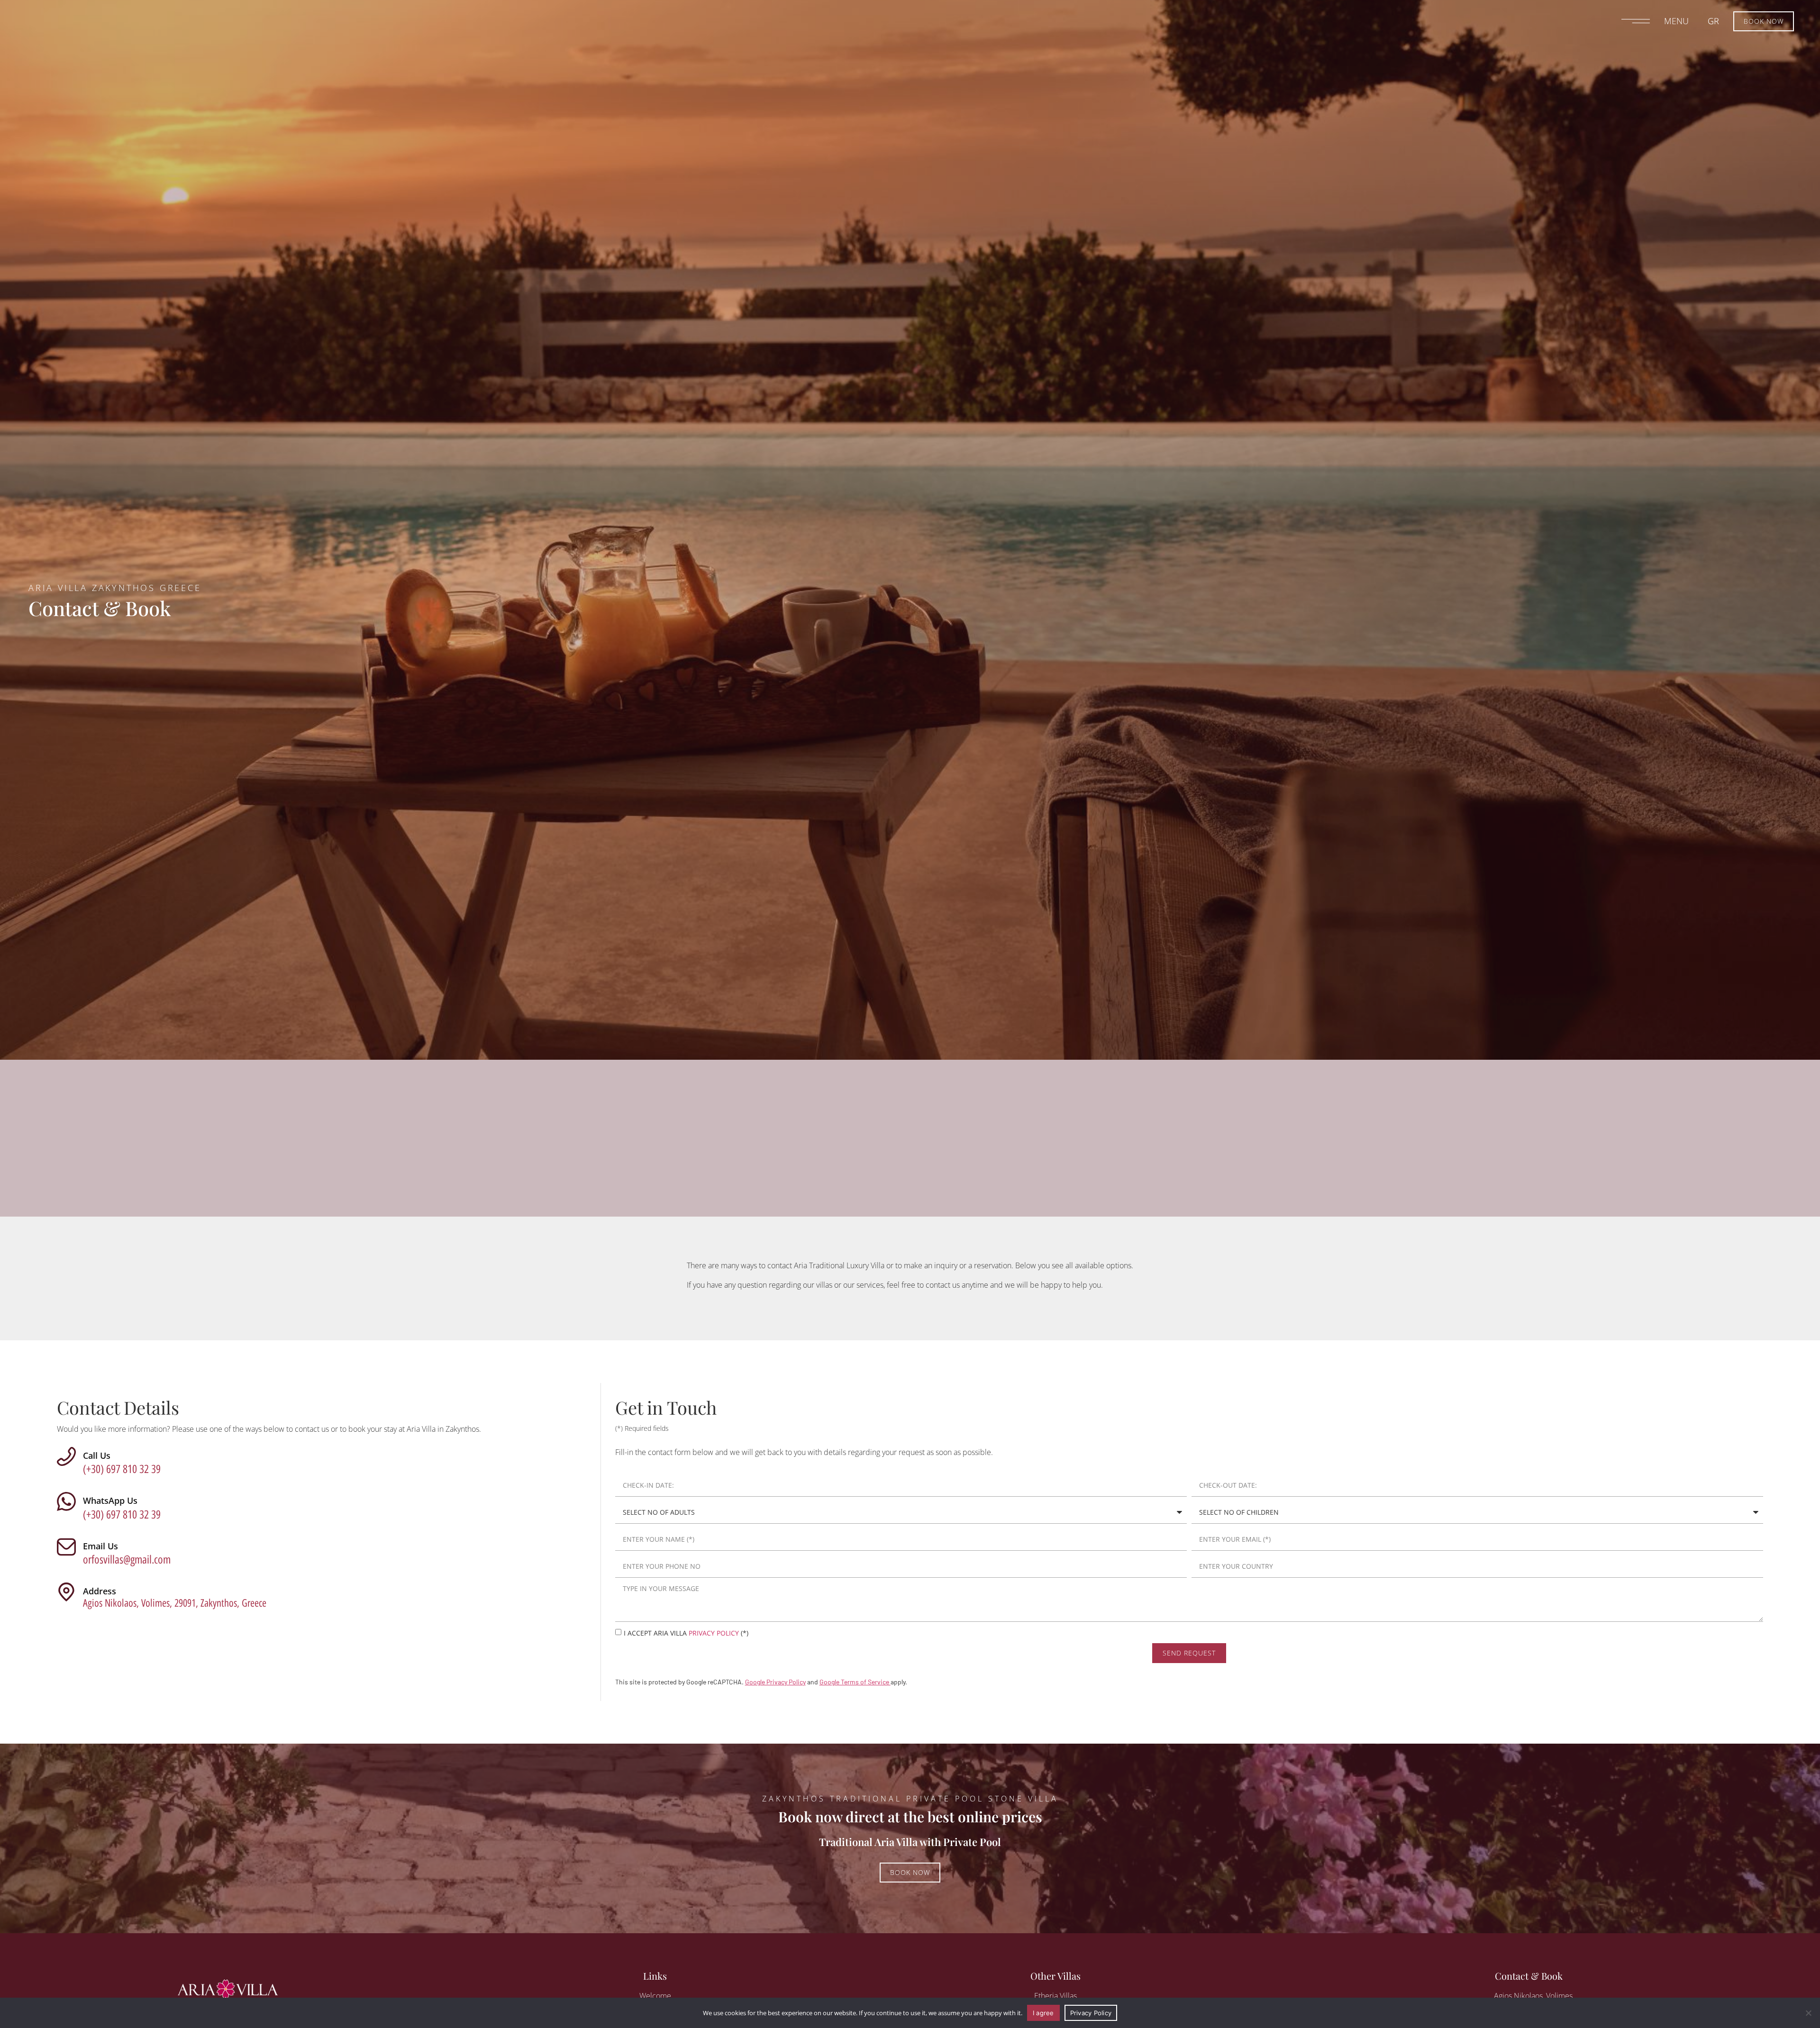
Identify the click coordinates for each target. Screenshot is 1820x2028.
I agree (1043, 2013)
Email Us (100, 1546)
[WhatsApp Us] (66, 1501)
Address (100, 1591)
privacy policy (714, 1633)
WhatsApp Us (110, 1501)
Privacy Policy (1091, 2013)
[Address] (66, 1592)
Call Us (97, 1455)
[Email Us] (66, 1547)
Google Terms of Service (855, 1682)
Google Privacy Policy (775, 1682)
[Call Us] (66, 1456)
